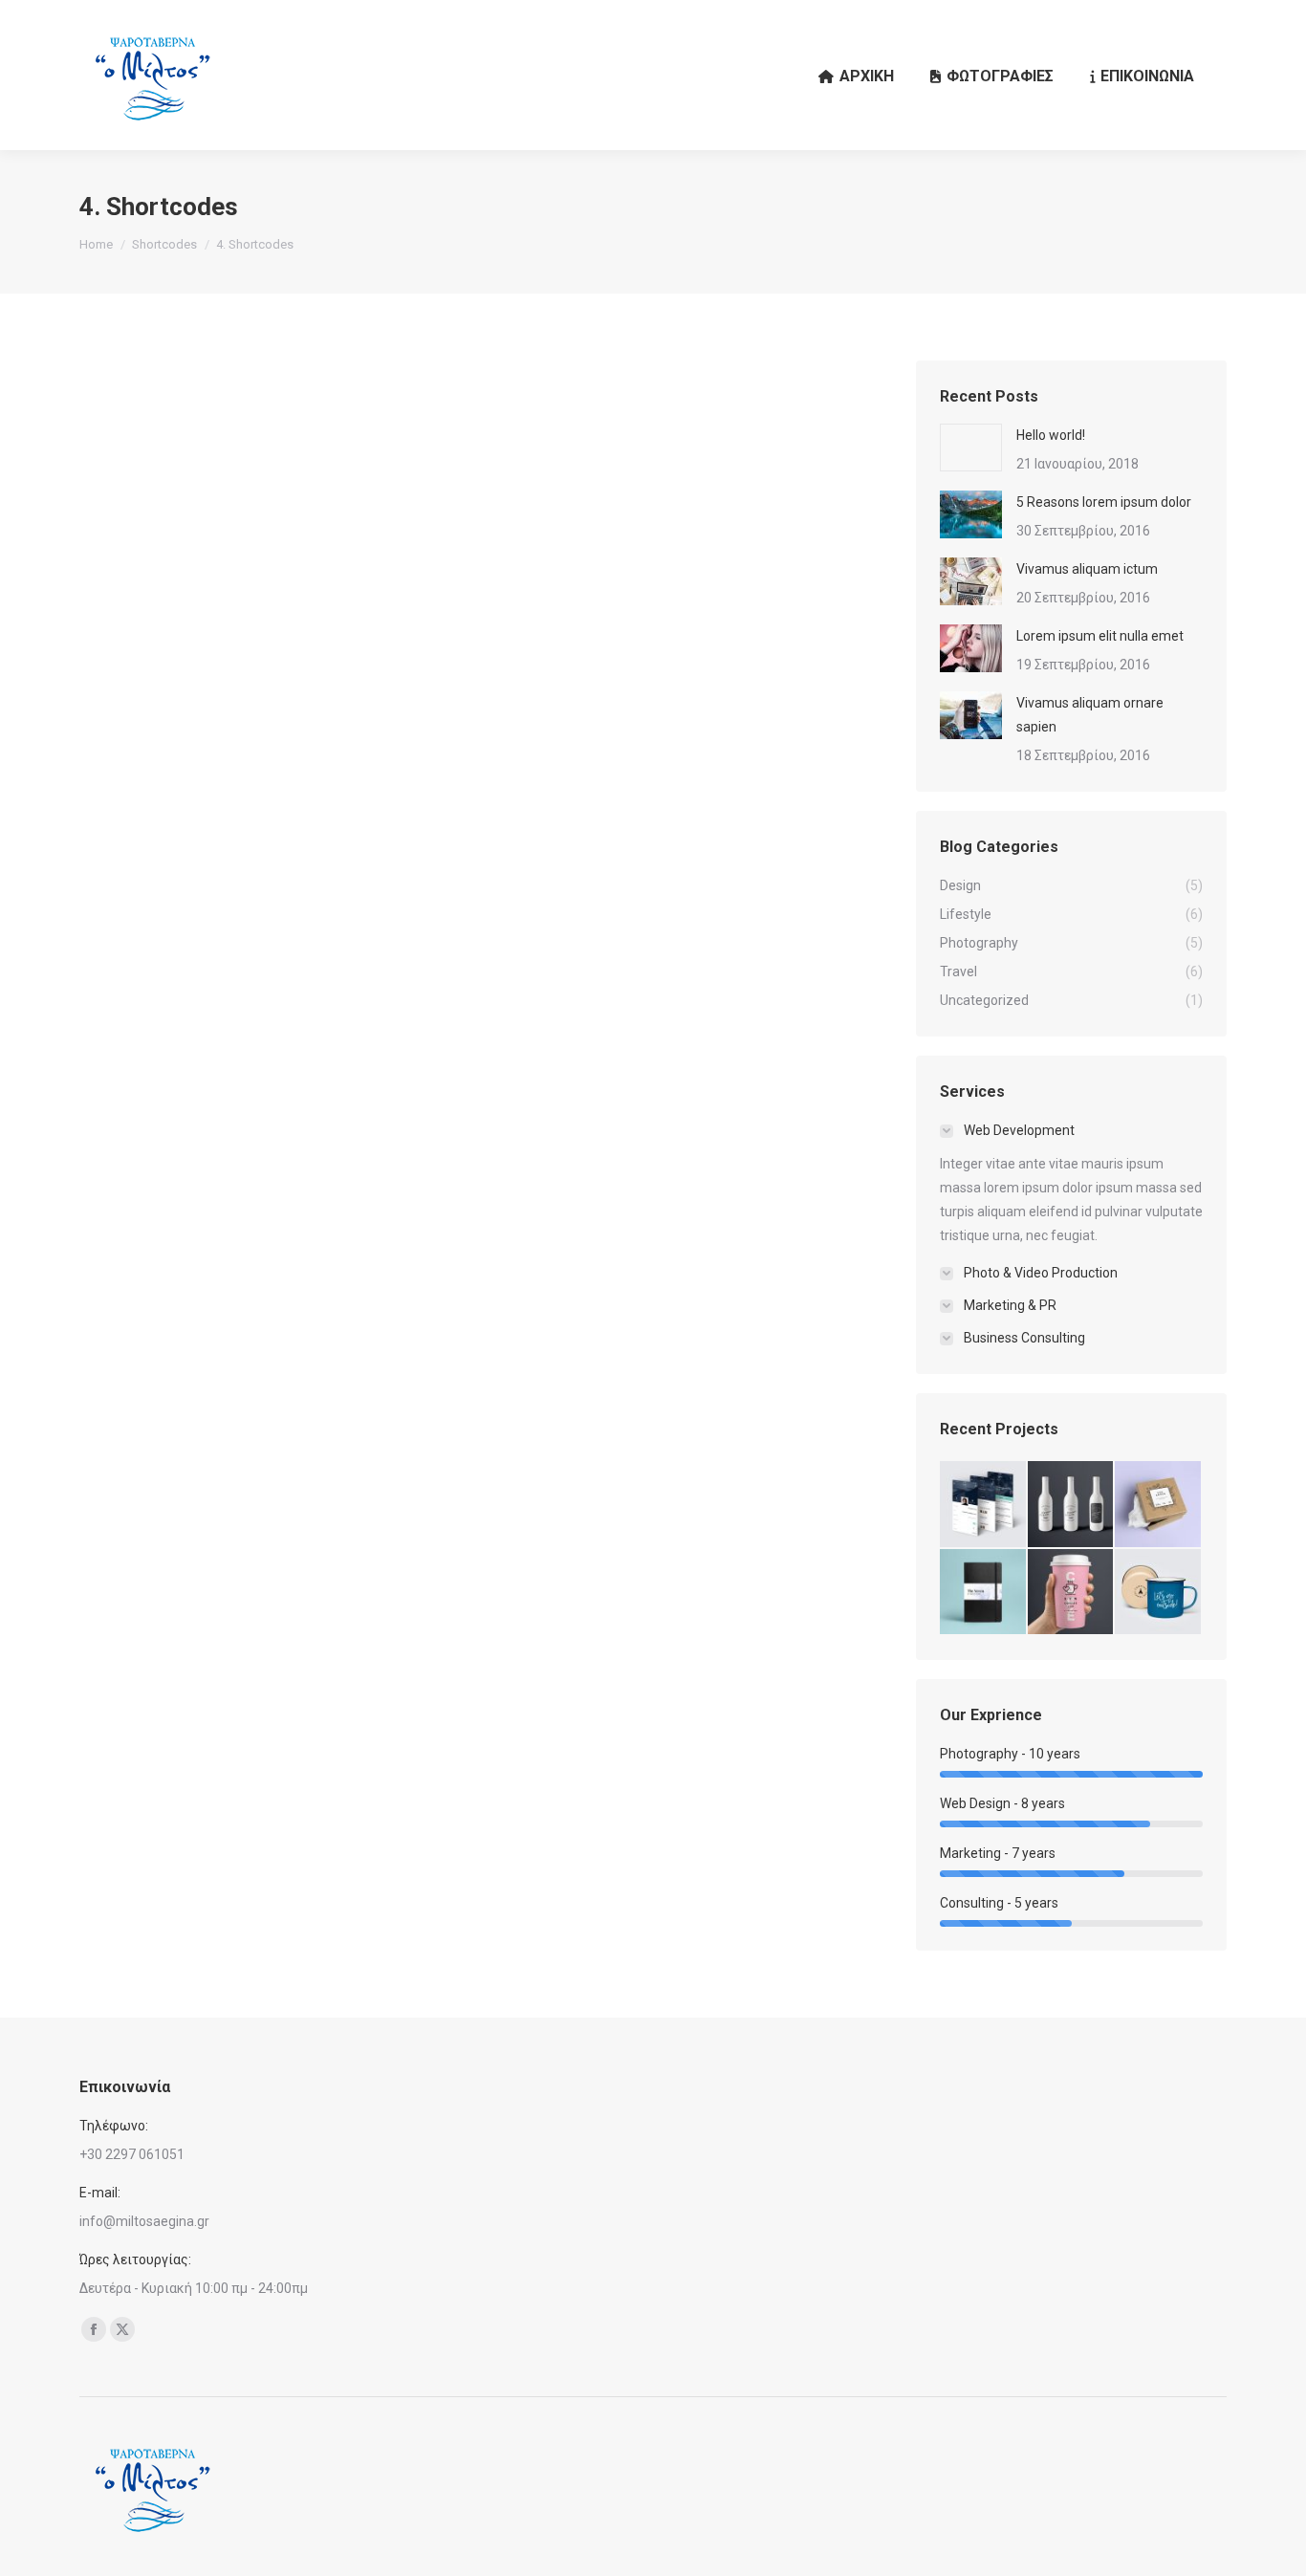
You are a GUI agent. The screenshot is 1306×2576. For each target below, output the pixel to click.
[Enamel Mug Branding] (1159, 1593)
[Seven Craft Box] (1159, 1505)
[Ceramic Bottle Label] (1072, 1505)
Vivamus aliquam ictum (1087, 569)
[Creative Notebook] (984, 1593)
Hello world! (1051, 435)
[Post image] (971, 448)
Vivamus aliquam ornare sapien (1090, 715)
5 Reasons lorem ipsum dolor (1104, 502)
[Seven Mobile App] (984, 1505)
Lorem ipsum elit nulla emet (1100, 636)
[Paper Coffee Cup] (1072, 1593)
